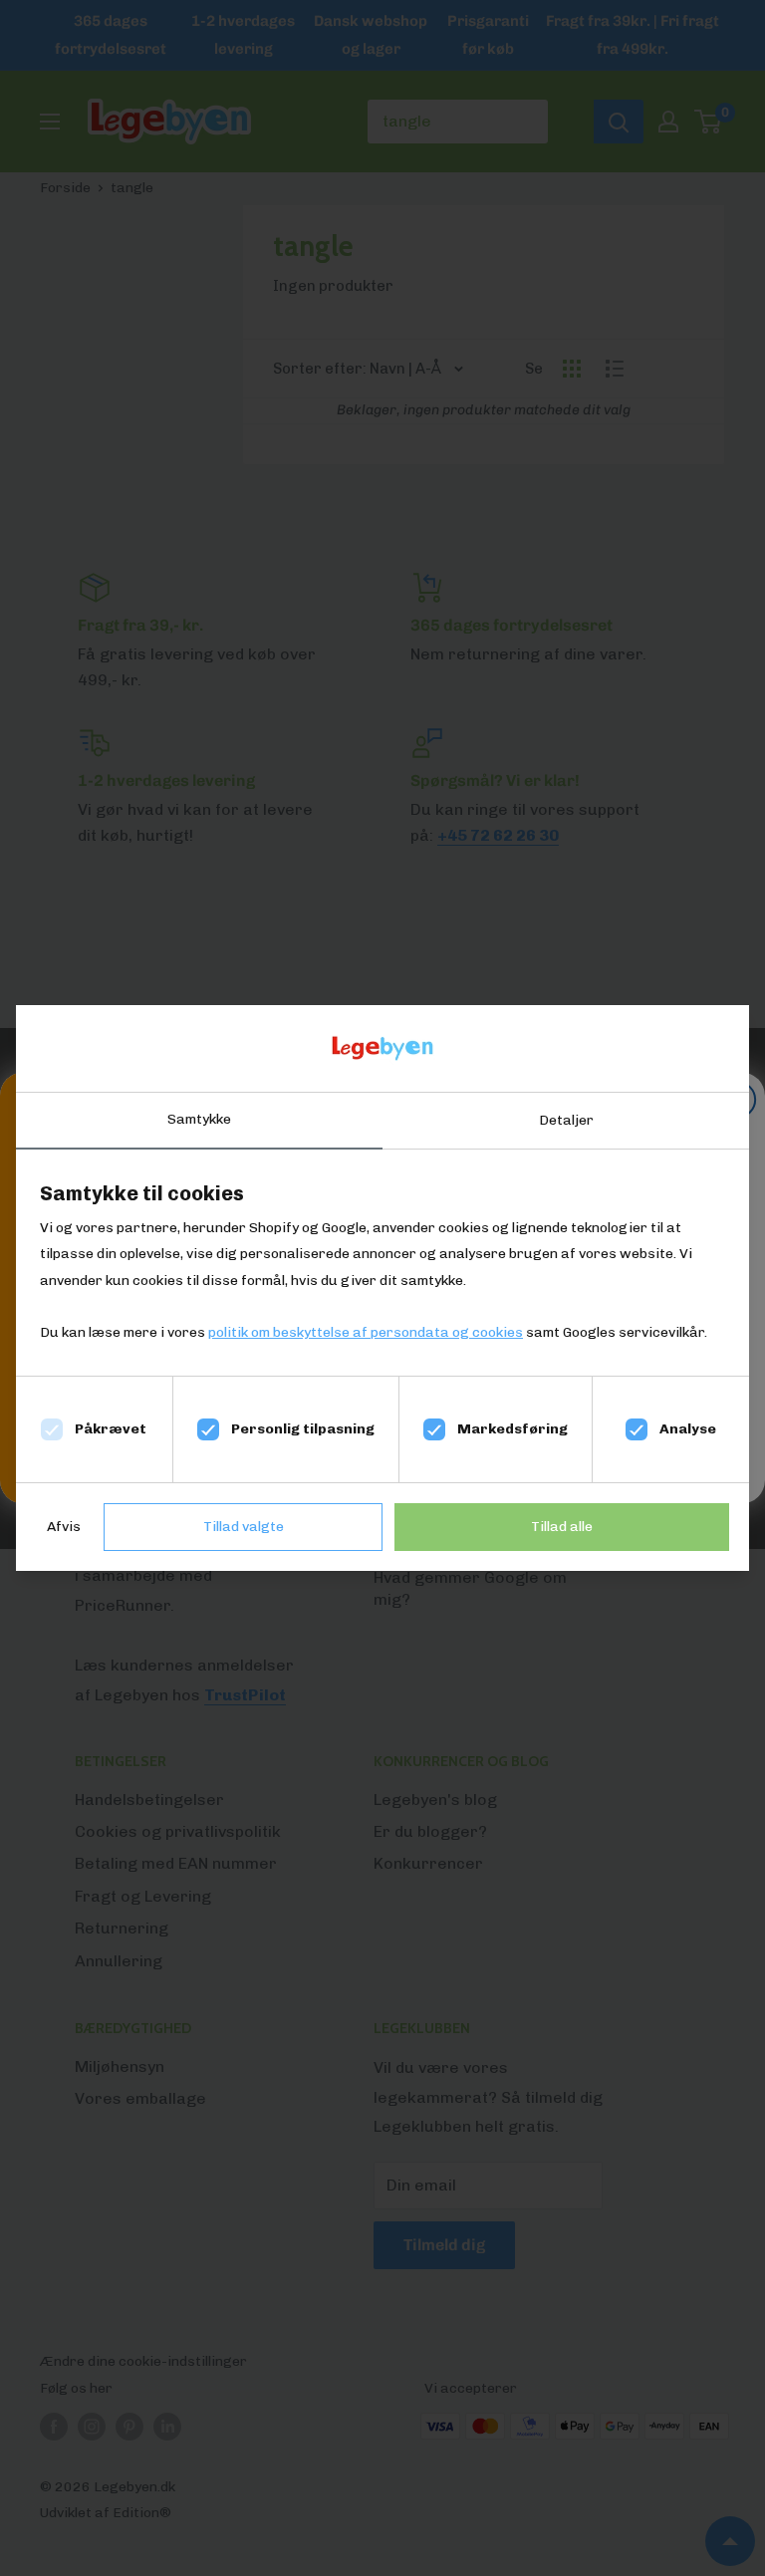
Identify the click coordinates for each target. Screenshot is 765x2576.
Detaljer (566, 1120)
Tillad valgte (244, 1527)
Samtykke (199, 1119)
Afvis (64, 1527)
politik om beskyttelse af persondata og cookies (366, 1332)
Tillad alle (562, 1527)
